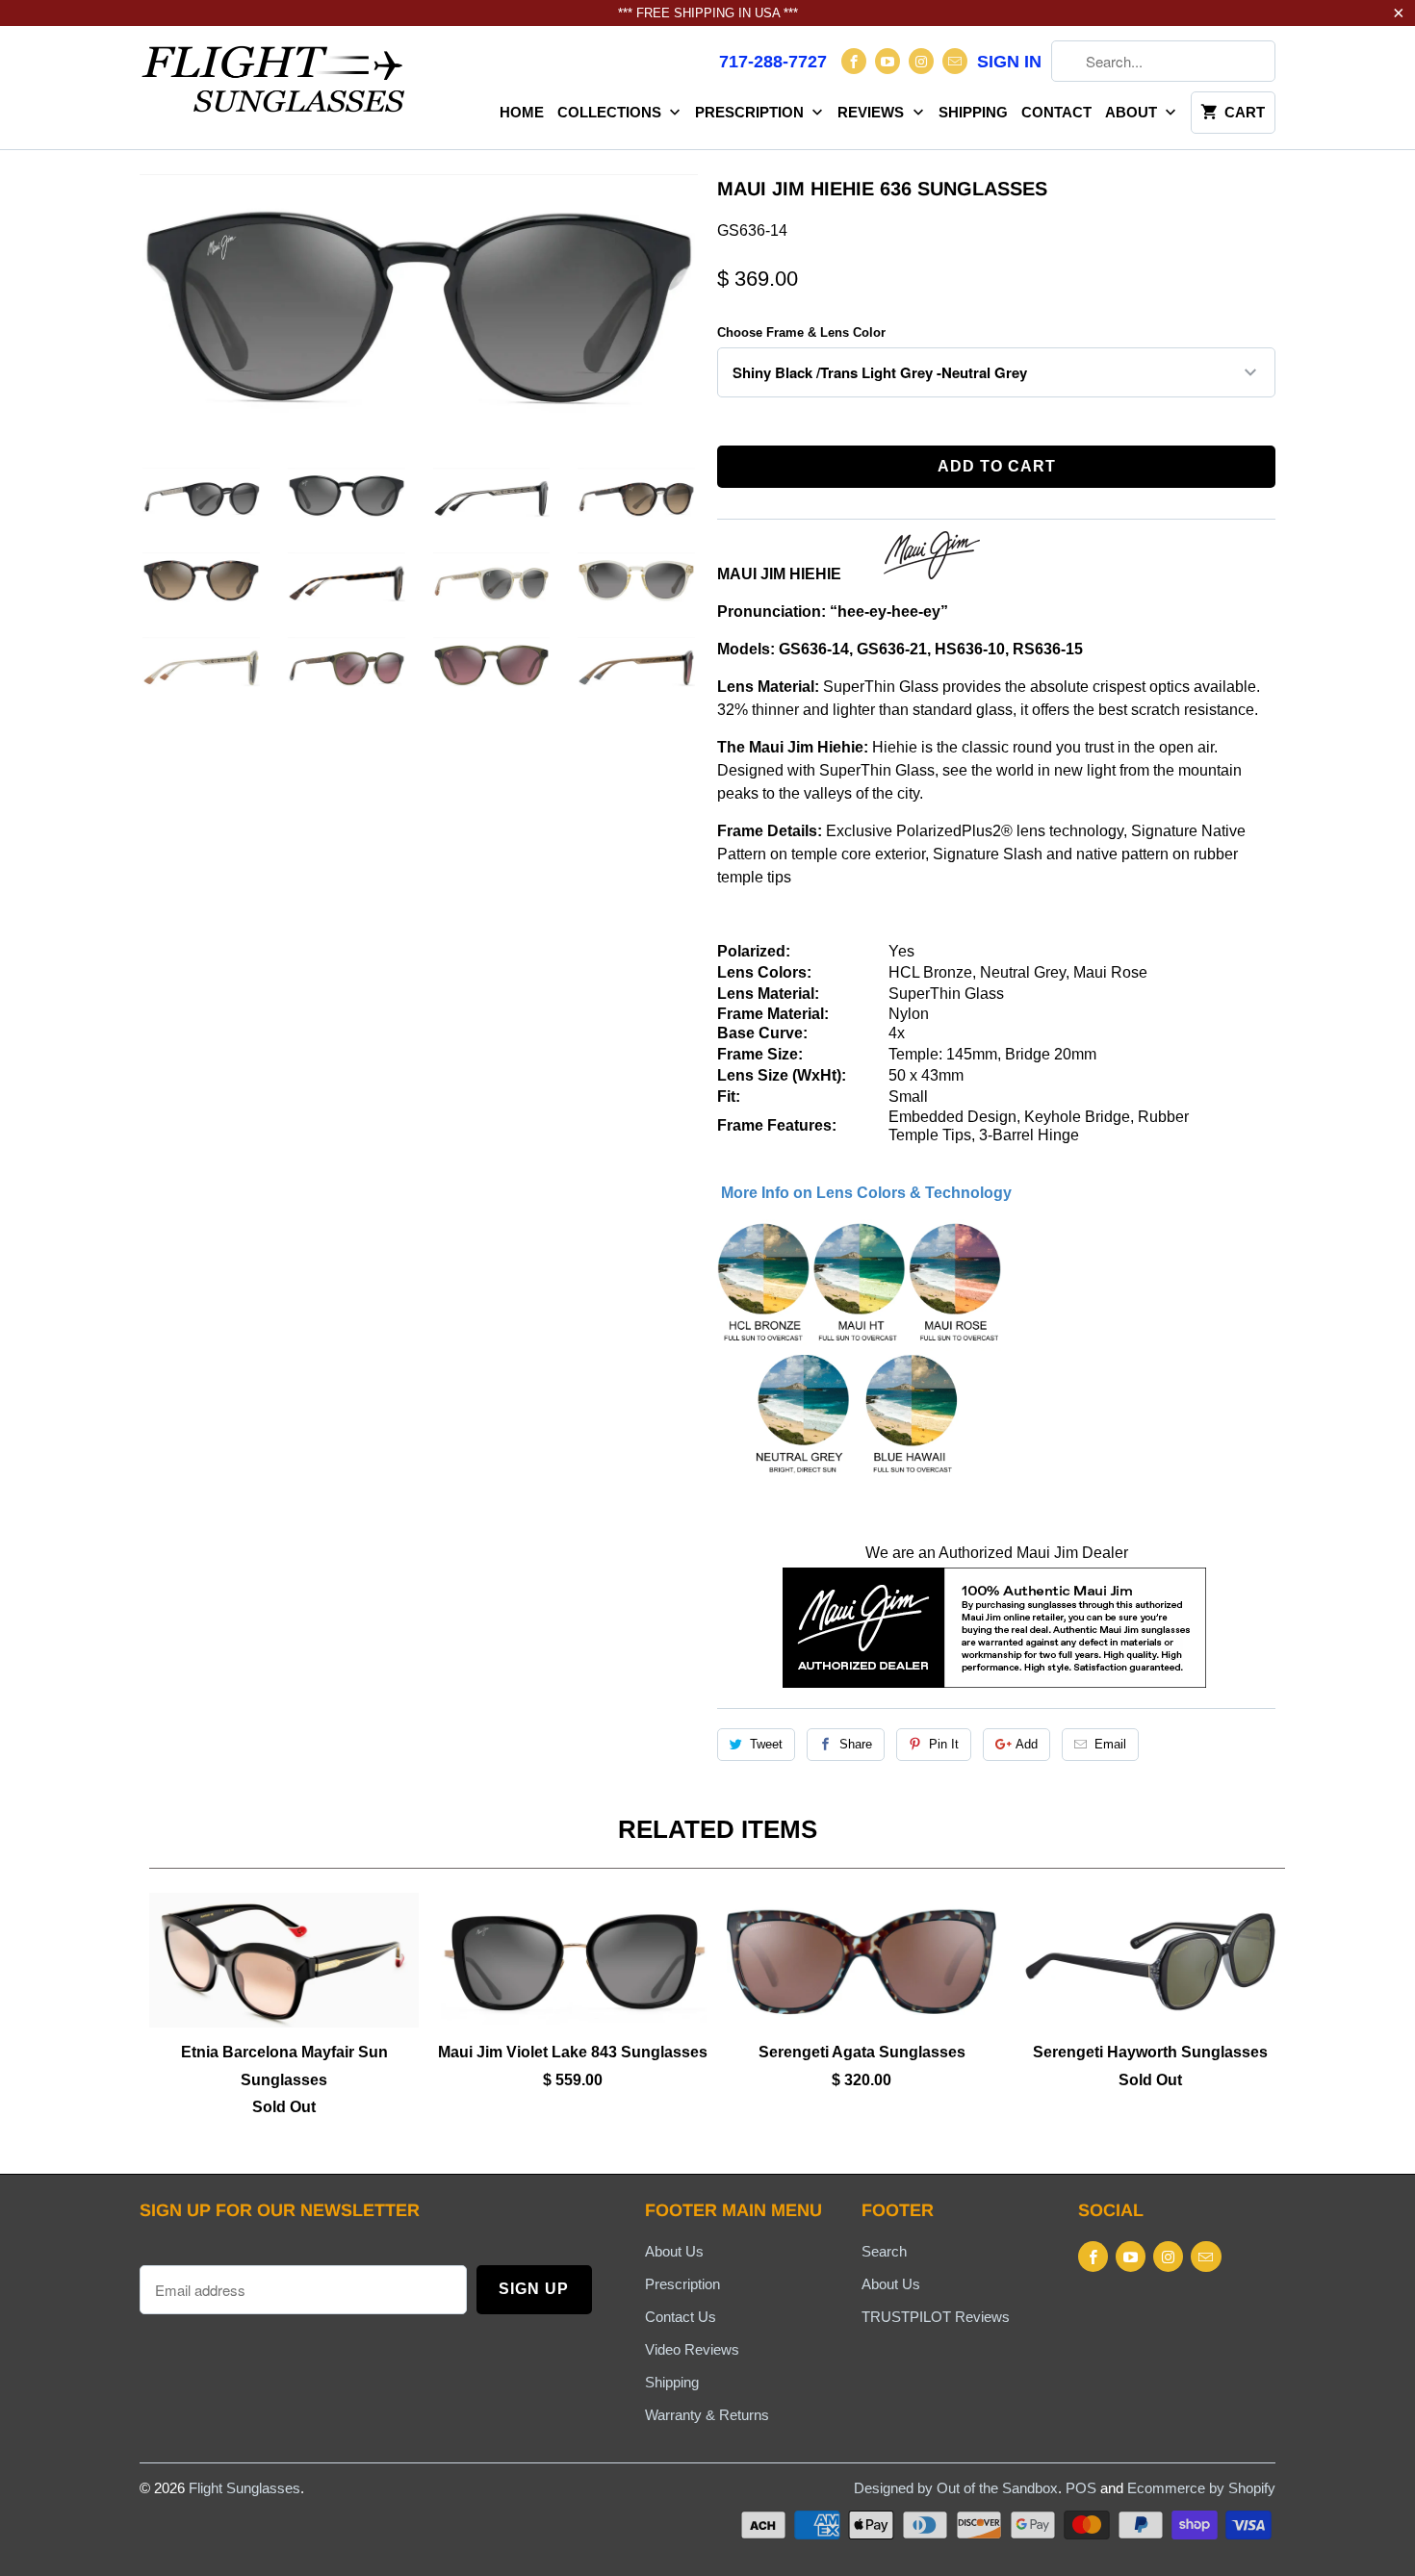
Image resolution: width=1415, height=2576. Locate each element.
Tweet (766, 1744)
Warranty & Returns (707, 2415)
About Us (674, 2251)
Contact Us (681, 2317)
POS (1081, 2488)
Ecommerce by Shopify (1201, 2488)
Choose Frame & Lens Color (801, 332)
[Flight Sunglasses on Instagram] (921, 61)
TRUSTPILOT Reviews (936, 2317)
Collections (611, 112)
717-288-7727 (773, 62)
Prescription (751, 112)
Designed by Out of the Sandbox (956, 2488)
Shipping (973, 112)
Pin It (944, 1744)
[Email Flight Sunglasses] (955, 61)
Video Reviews (692, 2349)
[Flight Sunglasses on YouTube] (888, 61)
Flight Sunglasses (244, 2488)
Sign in (1009, 62)
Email (1110, 1744)
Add (1027, 1744)
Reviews (873, 112)
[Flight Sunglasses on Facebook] (854, 61)
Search (884, 2251)
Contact (1056, 112)
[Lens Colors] (861, 1476)
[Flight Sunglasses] (274, 85)
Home (522, 112)
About (1133, 112)
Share (856, 1744)
